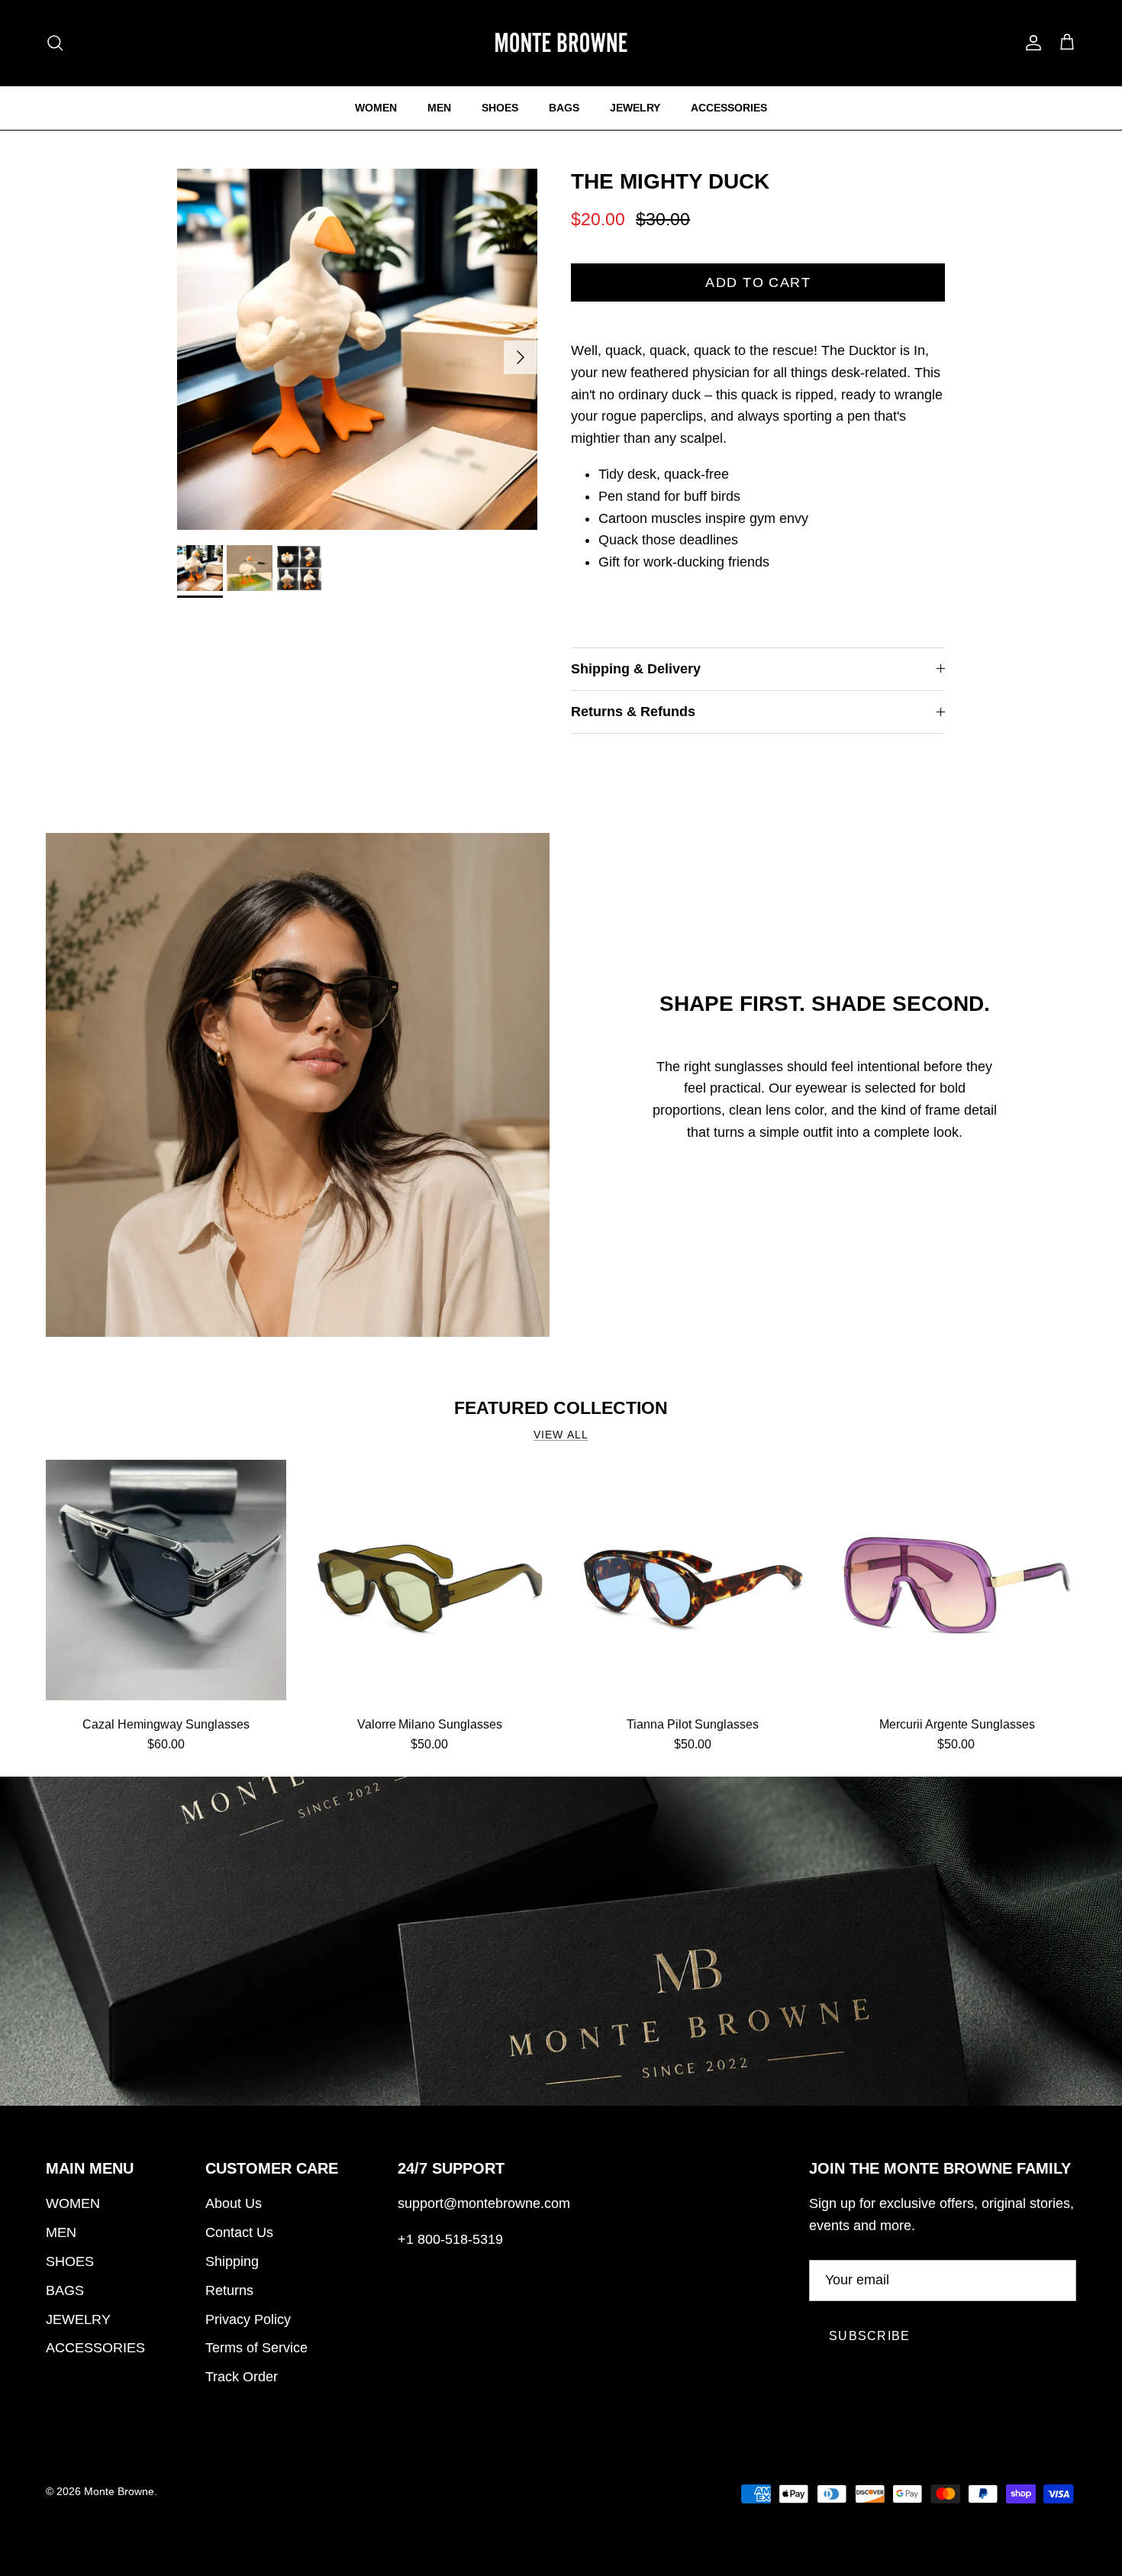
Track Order (242, 2377)
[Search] (55, 43)
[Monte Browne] (561, 43)
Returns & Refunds (633, 712)
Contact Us (239, 2232)
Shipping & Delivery (636, 669)
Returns (229, 2290)
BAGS (564, 108)
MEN (439, 108)
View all (561, 1435)
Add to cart (758, 282)
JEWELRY (635, 108)
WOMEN (376, 108)
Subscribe (870, 2336)
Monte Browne (119, 2491)
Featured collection (561, 1408)
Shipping (232, 2261)
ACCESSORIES (729, 108)
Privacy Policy (248, 2319)
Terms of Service (256, 2348)
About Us (234, 2203)
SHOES (500, 108)
